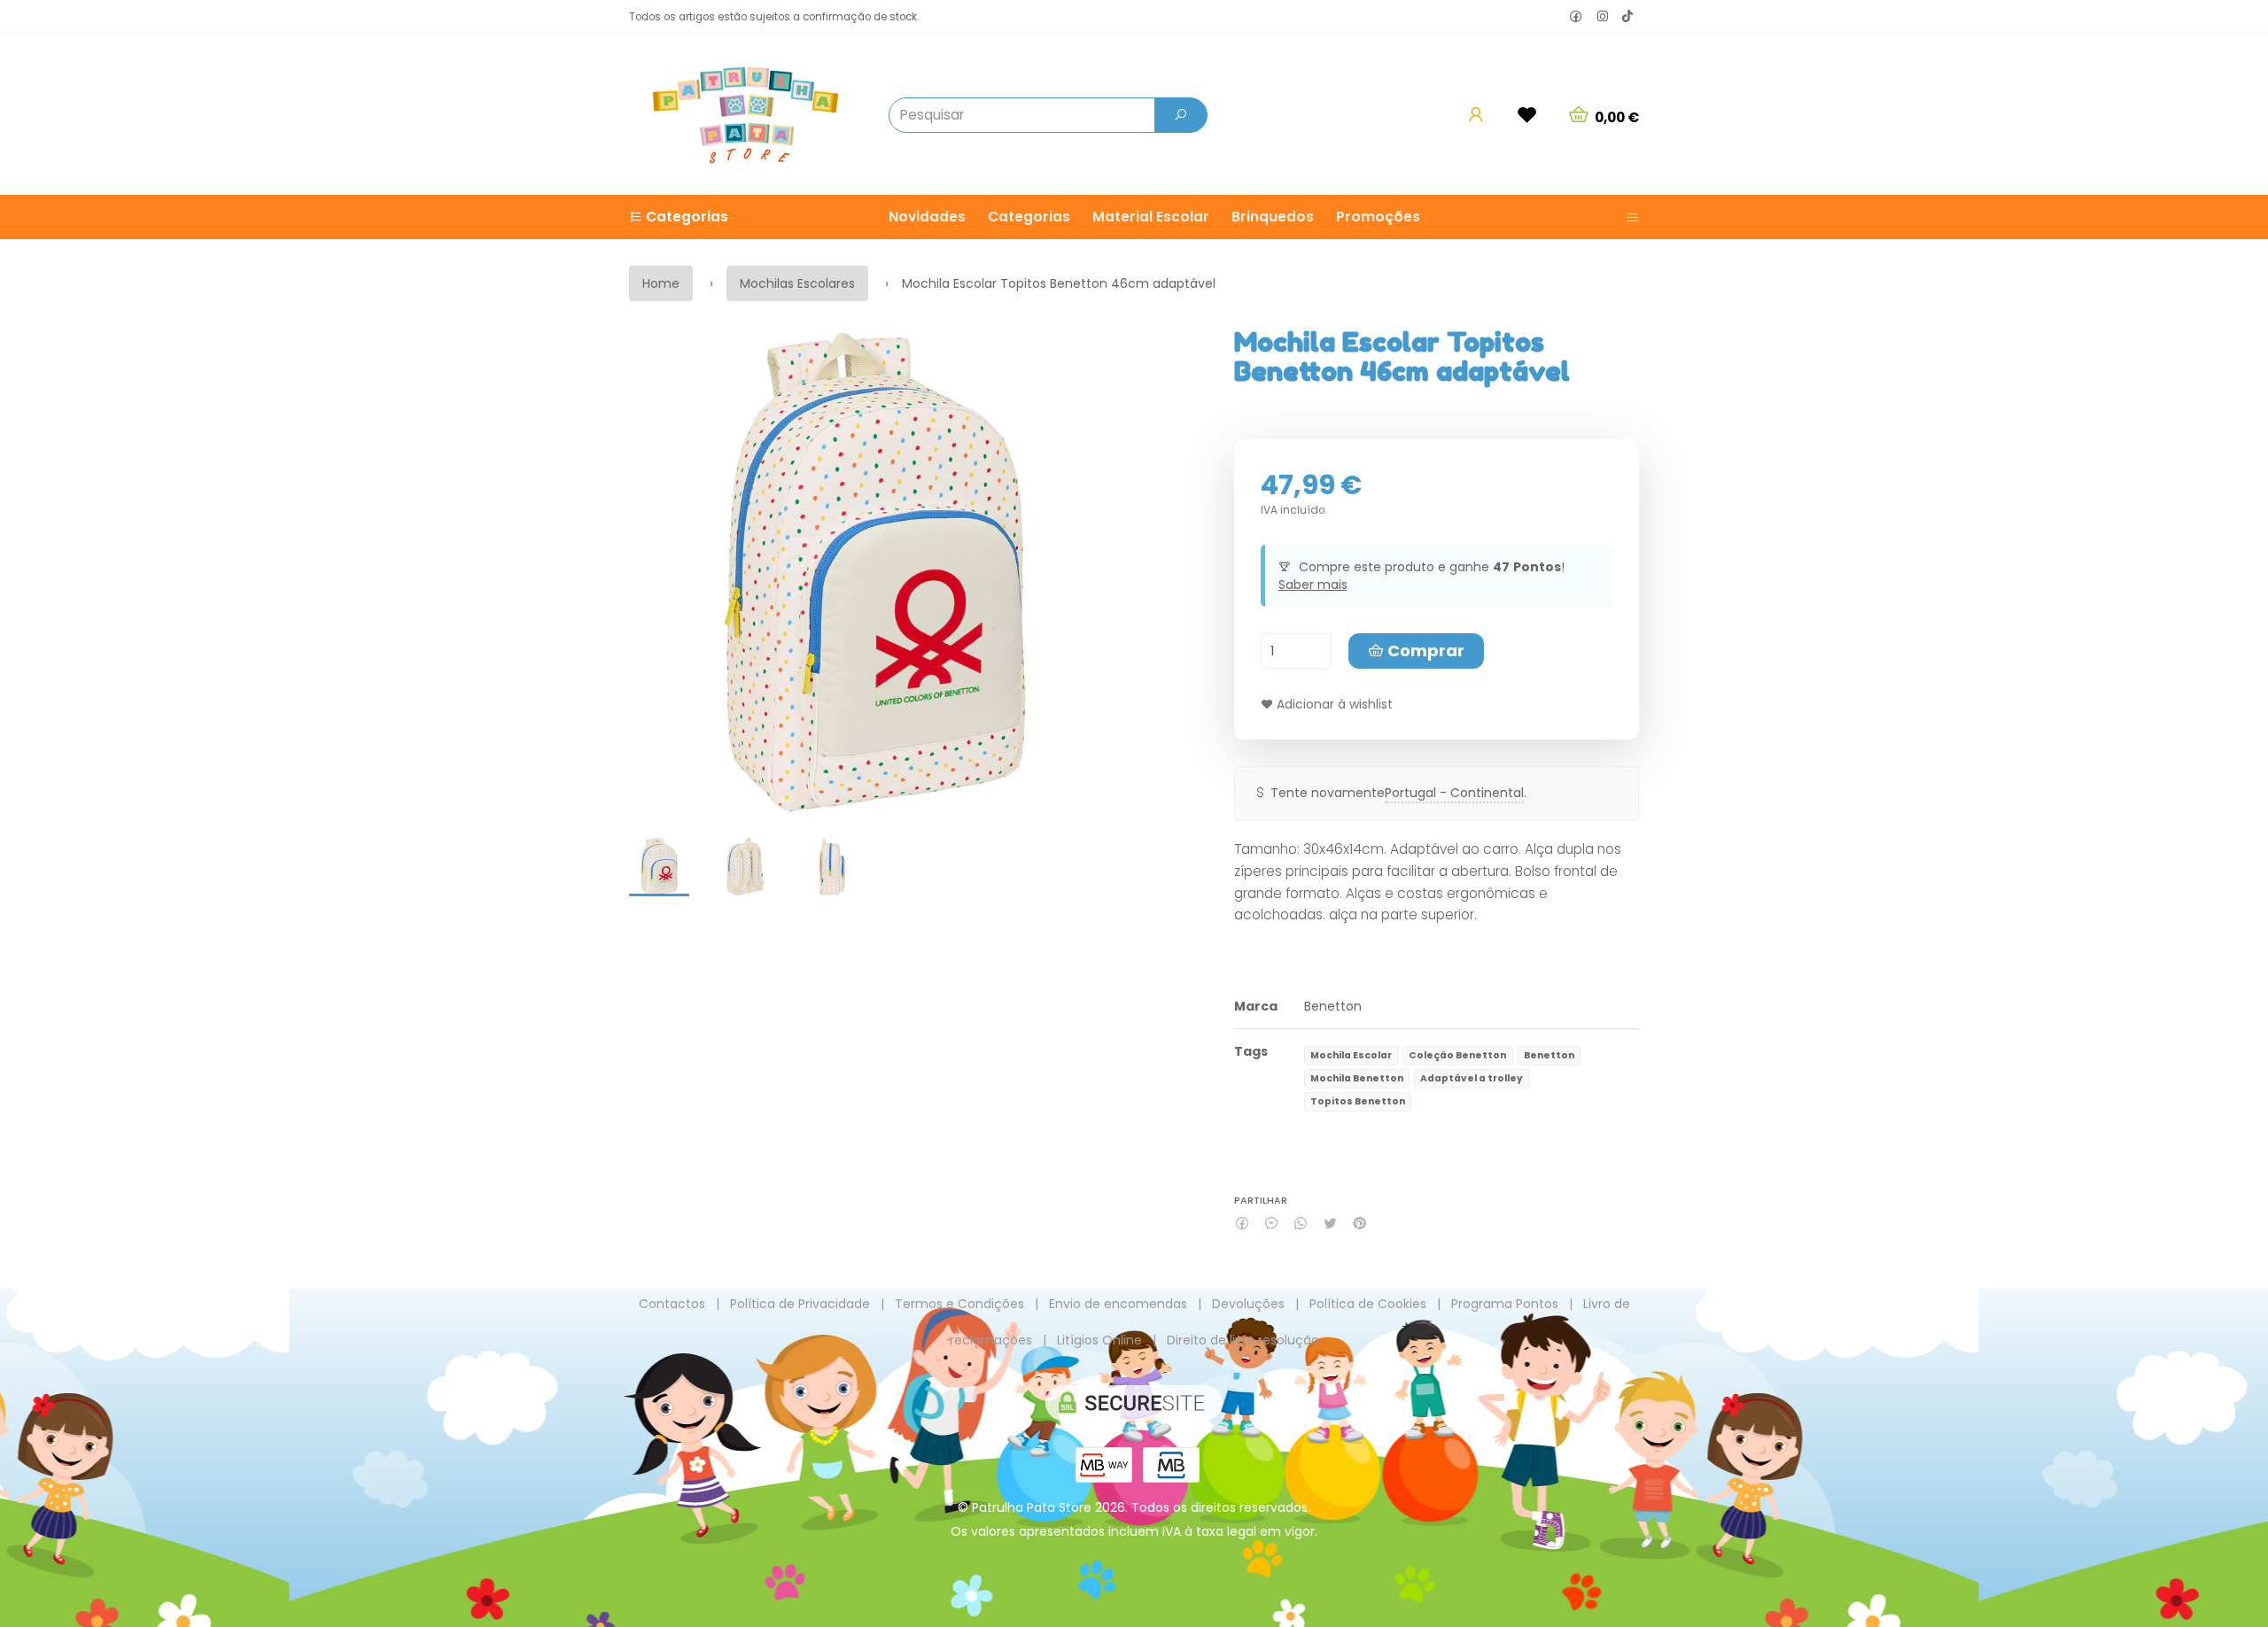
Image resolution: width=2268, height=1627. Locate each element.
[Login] (1476, 115)
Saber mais (1313, 585)
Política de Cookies (1368, 1304)
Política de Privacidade (800, 1304)
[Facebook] (1576, 17)
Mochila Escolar (1351, 1055)
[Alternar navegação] (1626, 217)
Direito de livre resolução (1243, 1340)
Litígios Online (1099, 1340)
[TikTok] (1627, 18)
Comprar (1424, 651)
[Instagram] (1603, 17)
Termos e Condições (959, 1304)
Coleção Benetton (1457, 1055)
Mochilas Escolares (797, 283)
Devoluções (1248, 1304)
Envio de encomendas (1118, 1304)
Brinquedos (1273, 217)
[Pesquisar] (1181, 115)
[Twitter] (1330, 1224)
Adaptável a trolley (1472, 1078)
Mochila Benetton (1357, 1078)
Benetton (1333, 1006)
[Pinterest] (1359, 1224)
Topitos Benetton (1358, 1101)
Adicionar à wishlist (1333, 704)
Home (661, 283)
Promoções (1378, 217)
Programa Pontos (1505, 1304)
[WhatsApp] (1301, 1224)
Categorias (1029, 217)
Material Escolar (1151, 217)
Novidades (927, 217)
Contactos (672, 1304)
